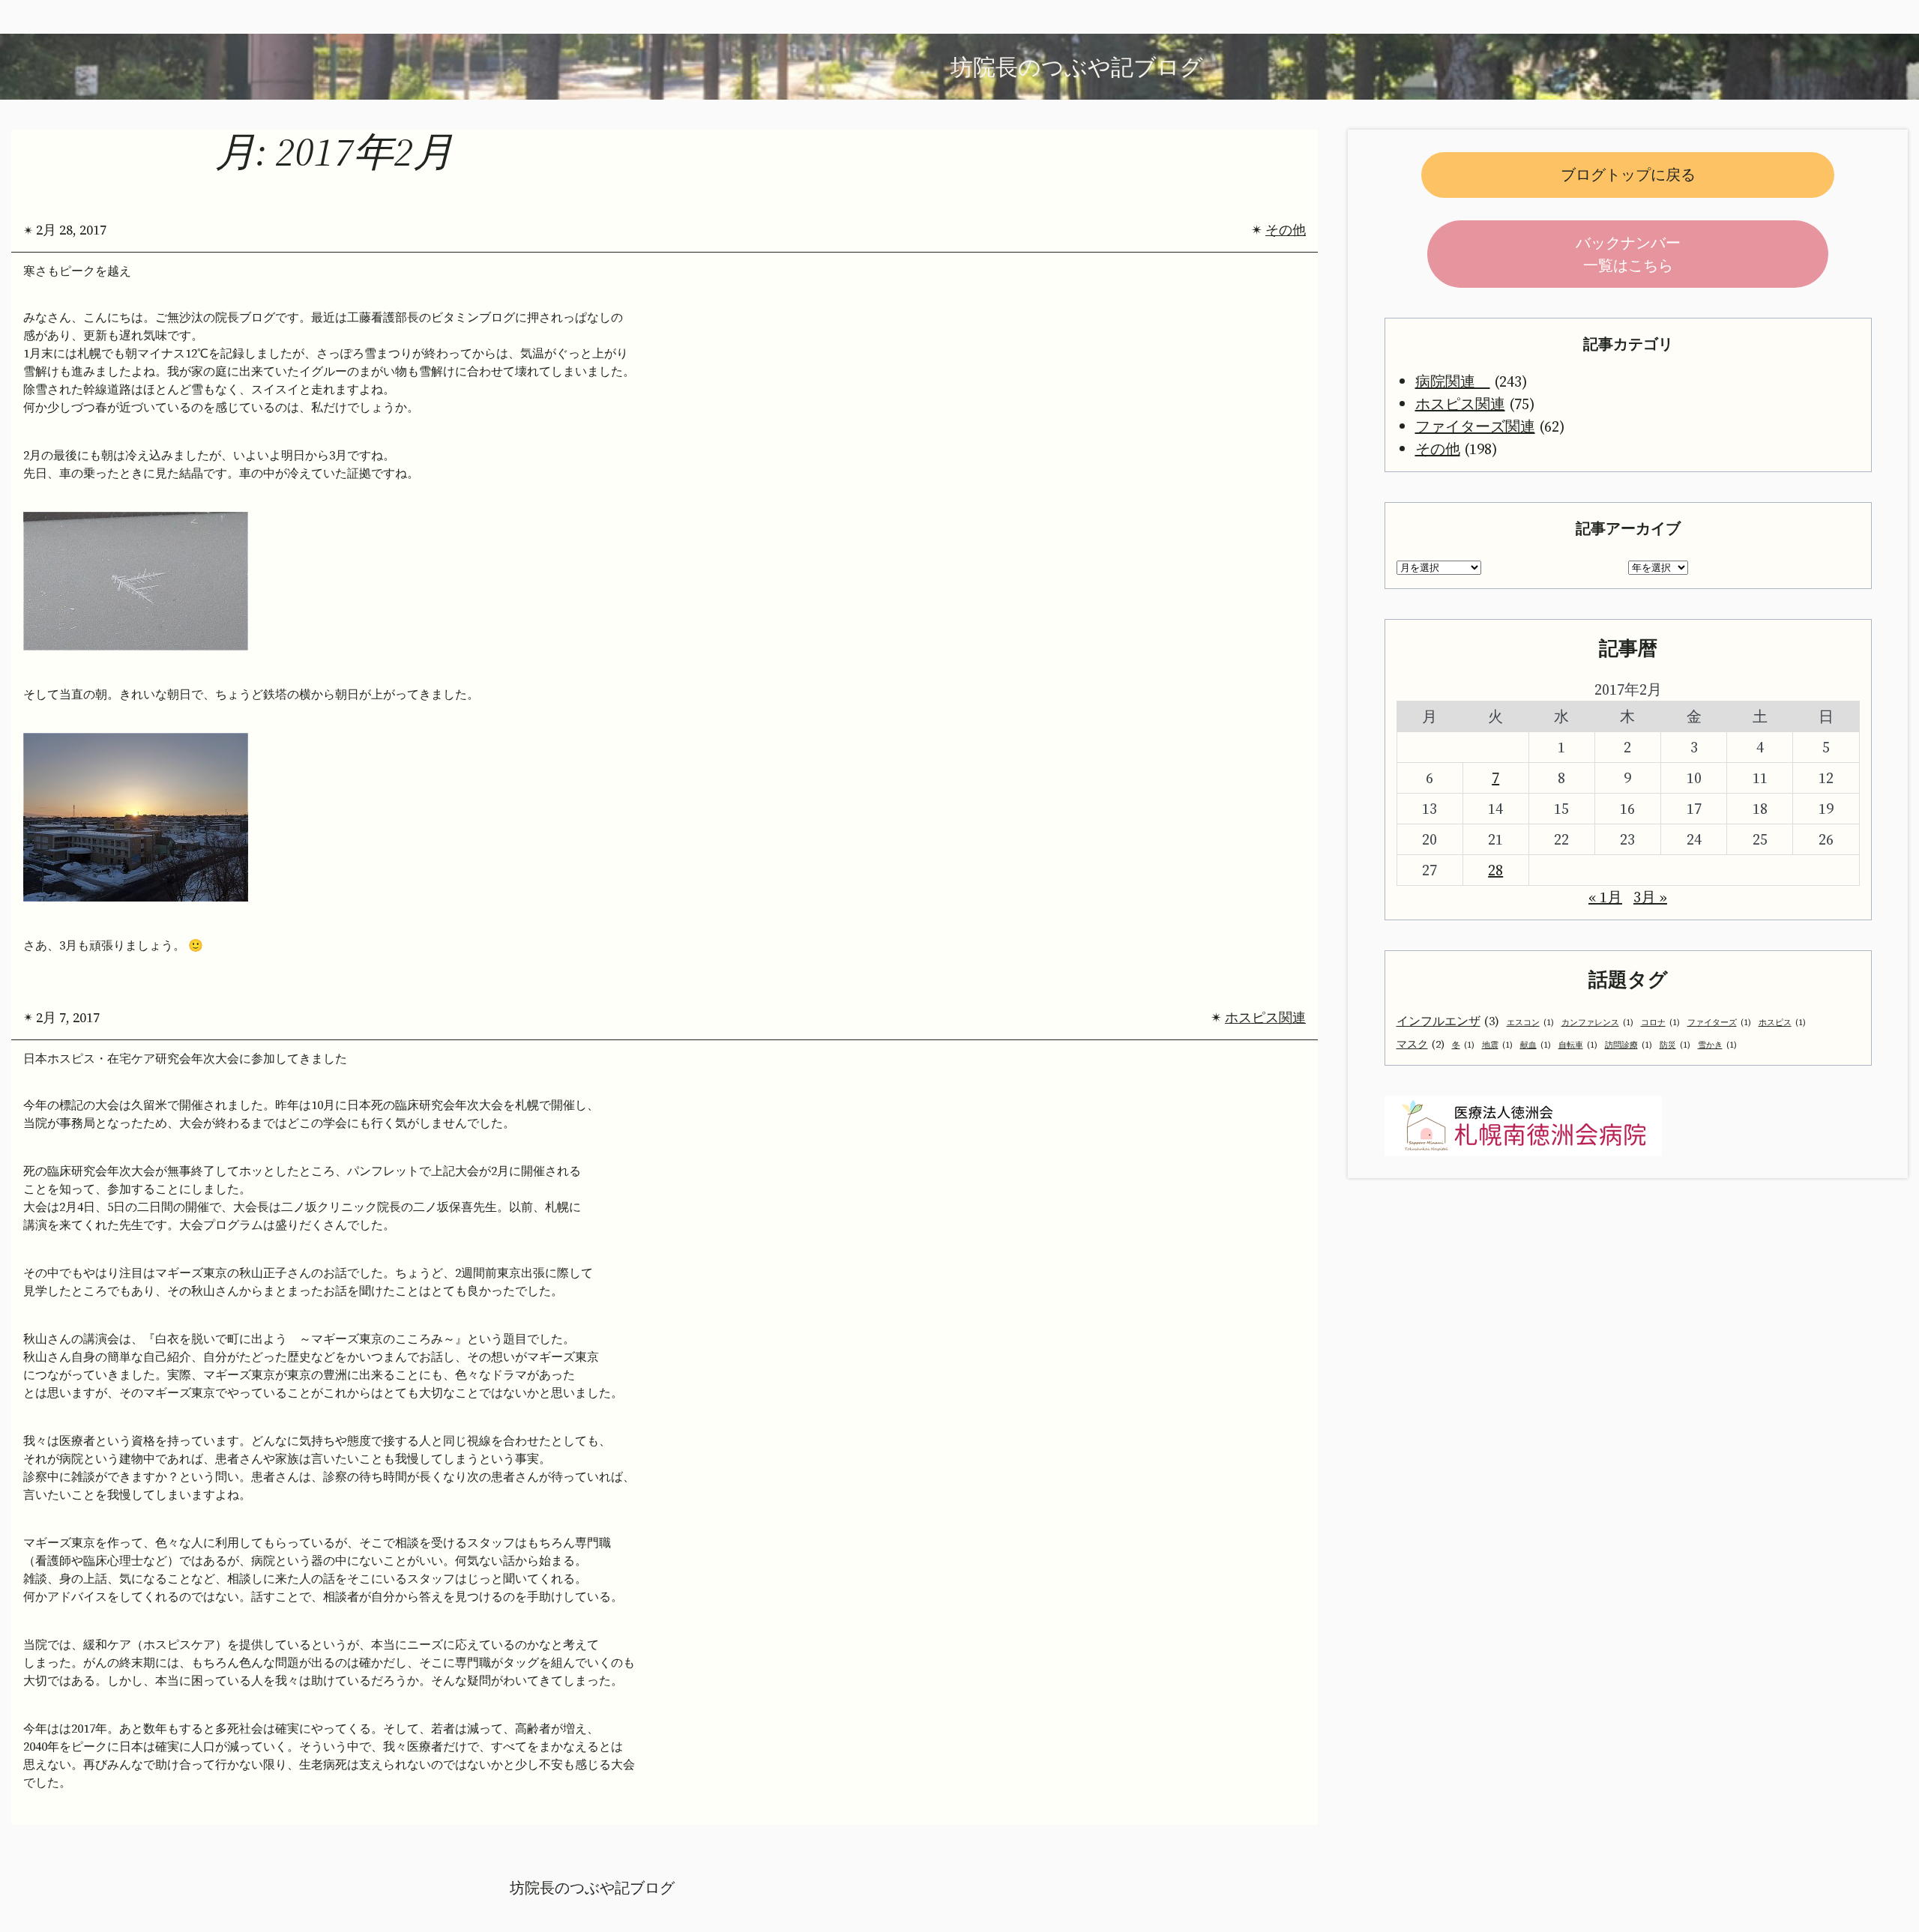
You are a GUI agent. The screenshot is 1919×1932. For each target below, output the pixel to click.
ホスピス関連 (1265, 1017)
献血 (1536, 1045)
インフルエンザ (1448, 1021)
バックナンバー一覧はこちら (1628, 254)
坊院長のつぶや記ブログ (592, 1888)
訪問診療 (1629, 1045)
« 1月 (1605, 897)
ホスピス (1782, 1023)
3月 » (1650, 897)
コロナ (1660, 1023)
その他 (1286, 230)
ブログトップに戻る (1628, 175)
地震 (1497, 1045)
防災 (1675, 1045)
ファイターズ (1719, 1023)
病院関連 (1453, 381)
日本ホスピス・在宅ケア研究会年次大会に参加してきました (185, 1059)
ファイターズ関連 (1475, 426)
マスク (1421, 1044)
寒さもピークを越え (77, 271)
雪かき (1717, 1045)
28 (1495, 870)
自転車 (1578, 1045)
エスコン (1530, 1023)
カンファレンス (1597, 1023)
